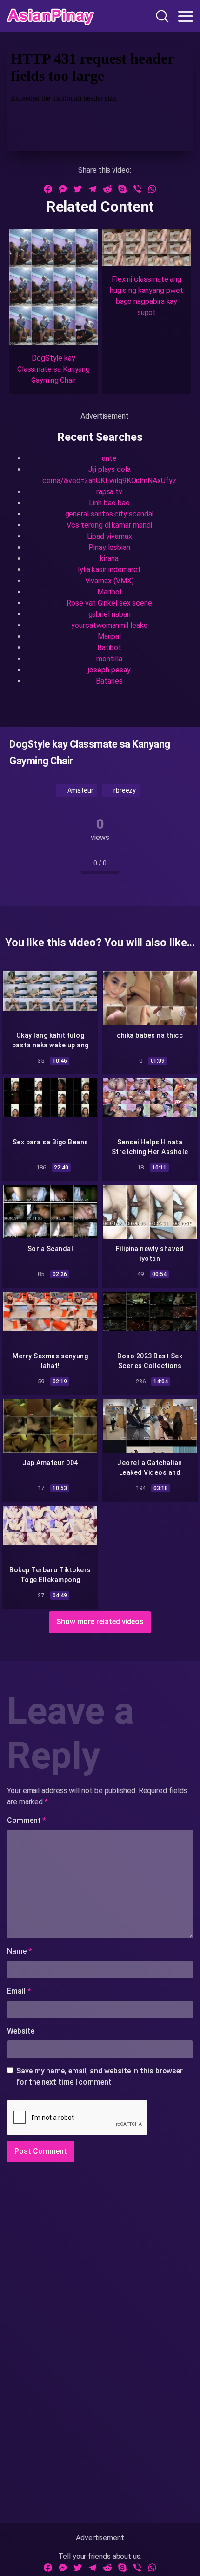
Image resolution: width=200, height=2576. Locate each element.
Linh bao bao (109, 503)
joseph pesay (109, 670)
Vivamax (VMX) (110, 581)
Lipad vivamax (110, 536)
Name (20, 1951)
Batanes (109, 681)
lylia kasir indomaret (109, 570)
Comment (27, 1820)
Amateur (80, 790)
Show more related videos (100, 1622)
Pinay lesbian (109, 547)
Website (20, 2031)
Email (19, 1991)
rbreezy (124, 790)
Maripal (109, 636)
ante (109, 458)
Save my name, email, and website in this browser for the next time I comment (100, 2076)
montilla (109, 659)
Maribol (109, 592)
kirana (109, 558)
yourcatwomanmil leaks (109, 625)
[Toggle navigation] (186, 16)
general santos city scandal (110, 514)
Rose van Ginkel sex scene (109, 603)
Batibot (109, 648)
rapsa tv (109, 492)
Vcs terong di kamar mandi (109, 525)
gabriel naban (110, 614)
